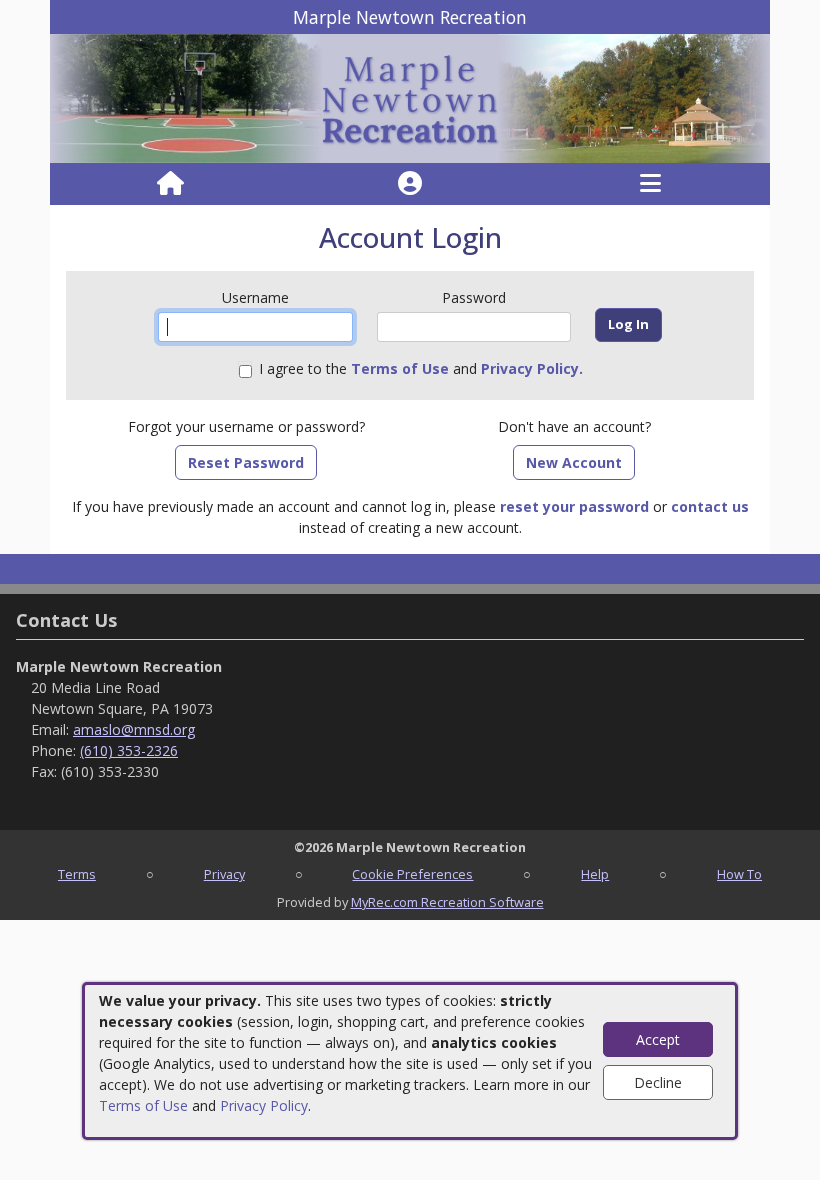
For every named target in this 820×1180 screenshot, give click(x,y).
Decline (658, 1082)
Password (474, 297)
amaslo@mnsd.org (134, 729)
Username (255, 297)
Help (595, 874)
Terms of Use (143, 1105)
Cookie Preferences (412, 874)
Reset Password (246, 462)
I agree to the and (421, 368)
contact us (710, 506)
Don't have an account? (574, 426)
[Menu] (650, 184)
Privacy (224, 874)
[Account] (410, 184)
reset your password (574, 506)
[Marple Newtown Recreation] (410, 97)
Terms (77, 874)
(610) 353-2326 (129, 750)
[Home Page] (170, 184)
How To (739, 874)
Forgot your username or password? (246, 426)
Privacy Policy (264, 1105)
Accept (658, 1039)
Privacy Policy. (532, 368)
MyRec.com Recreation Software (447, 902)
